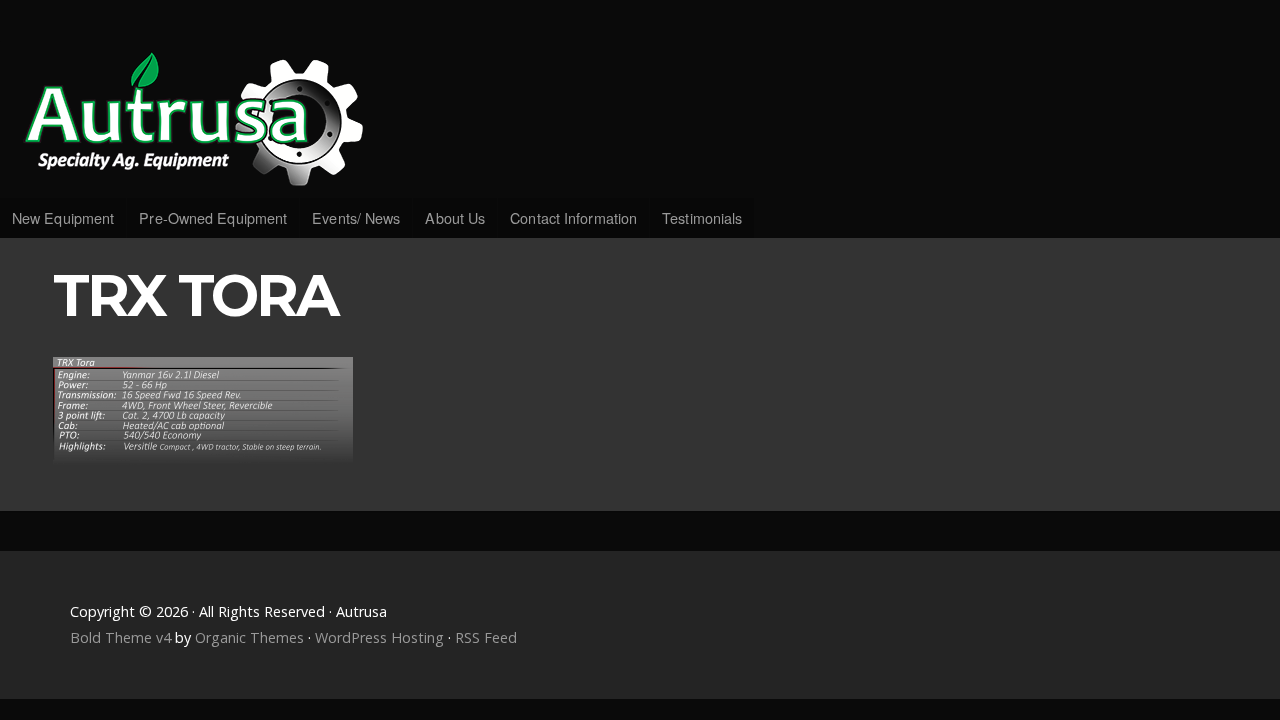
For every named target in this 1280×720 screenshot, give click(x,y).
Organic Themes (249, 637)
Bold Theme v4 (120, 637)
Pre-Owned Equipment (213, 217)
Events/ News (356, 217)
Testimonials (702, 217)
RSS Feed (486, 637)
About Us (455, 217)
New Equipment (63, 217)
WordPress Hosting (379, 637)
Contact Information (573, 217)
